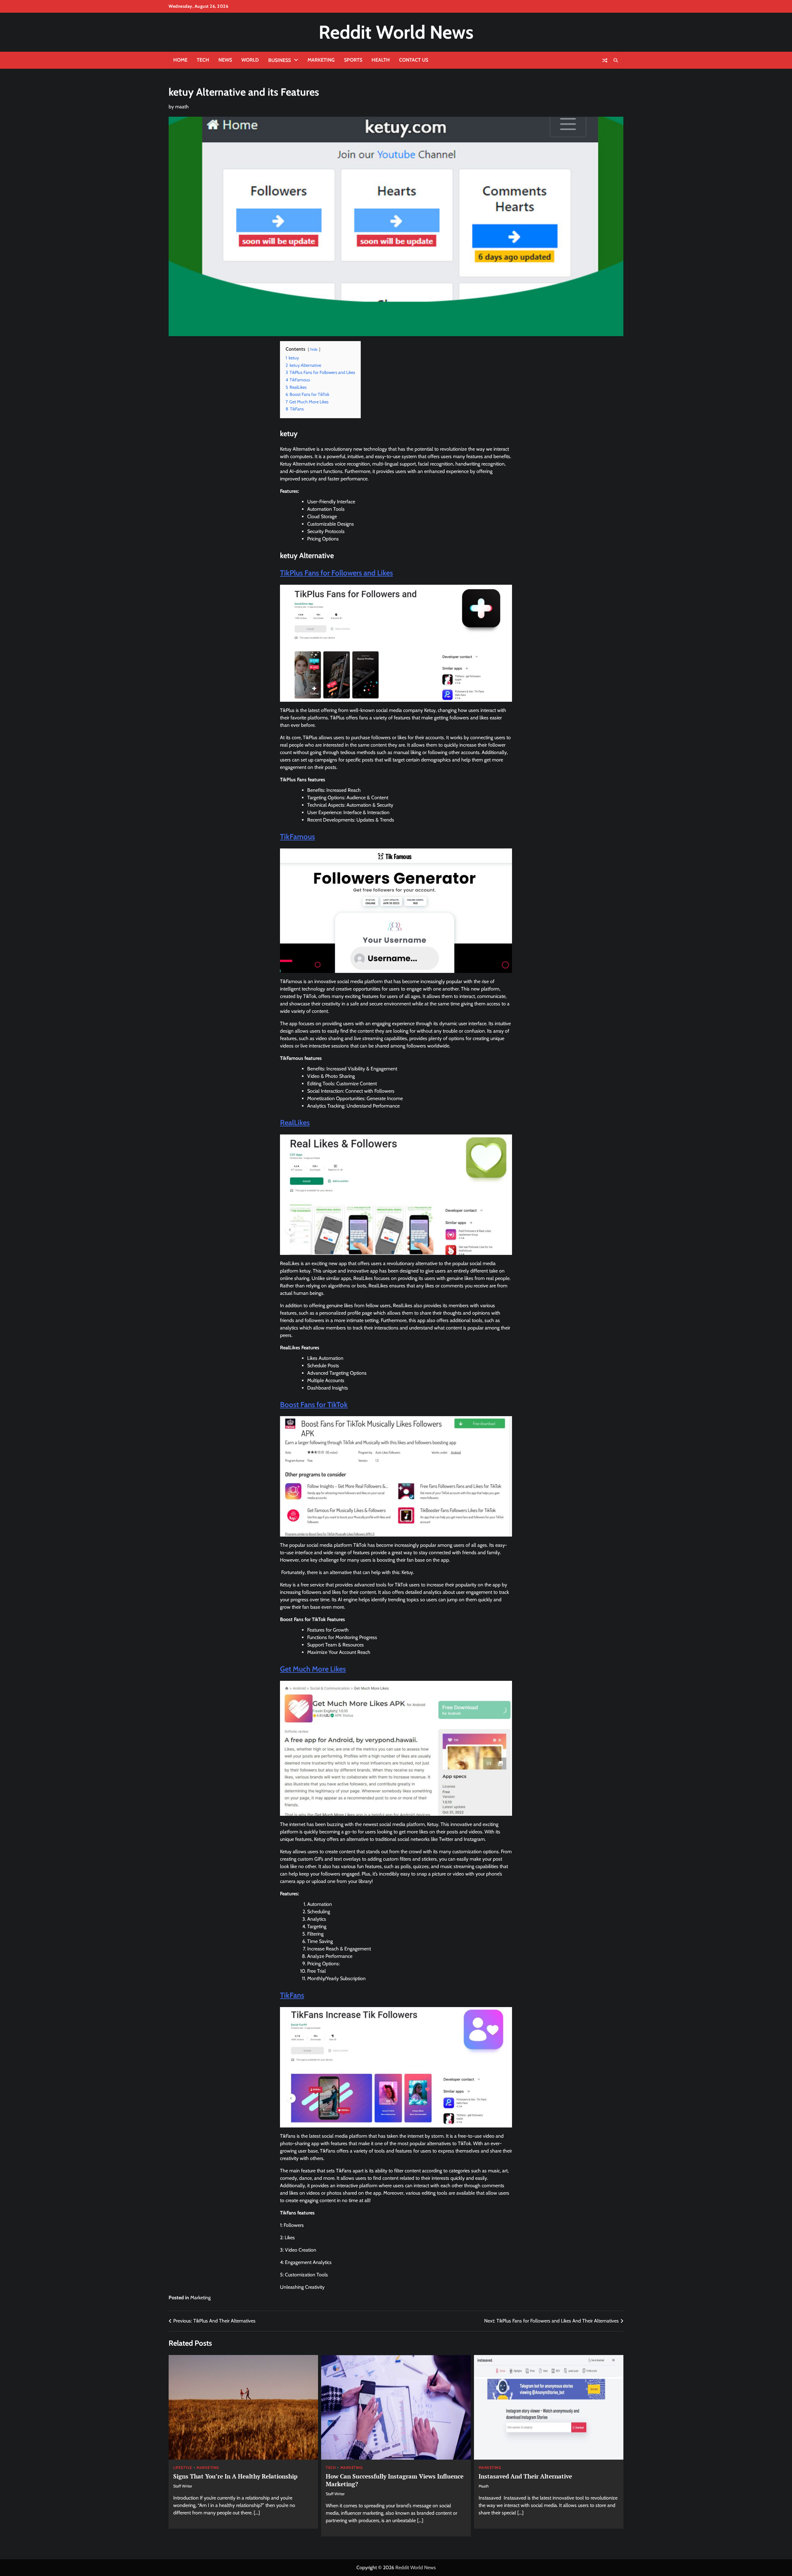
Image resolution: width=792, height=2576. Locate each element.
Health (381, 60)
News (225, 60)
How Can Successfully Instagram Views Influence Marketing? (395, 2480)
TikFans (292, 1995)
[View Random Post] (605, 60)
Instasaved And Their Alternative (525, 2476)
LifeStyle (183, 2468)
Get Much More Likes (313, 1669)
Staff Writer (183, 2486)
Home (180, 60)
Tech (203, 60)
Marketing (321, 60)
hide (314, 349)
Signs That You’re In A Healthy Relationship (235, 2476)
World (250, 60)
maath (182, 107)
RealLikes (295, 1123)
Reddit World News (396, 32)
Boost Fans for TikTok (314, 1405)
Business (280, 60)
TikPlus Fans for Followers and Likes (336, 573)
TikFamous (297, 837)
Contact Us (414, 60)
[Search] (616, 60)
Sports (353, 60)
